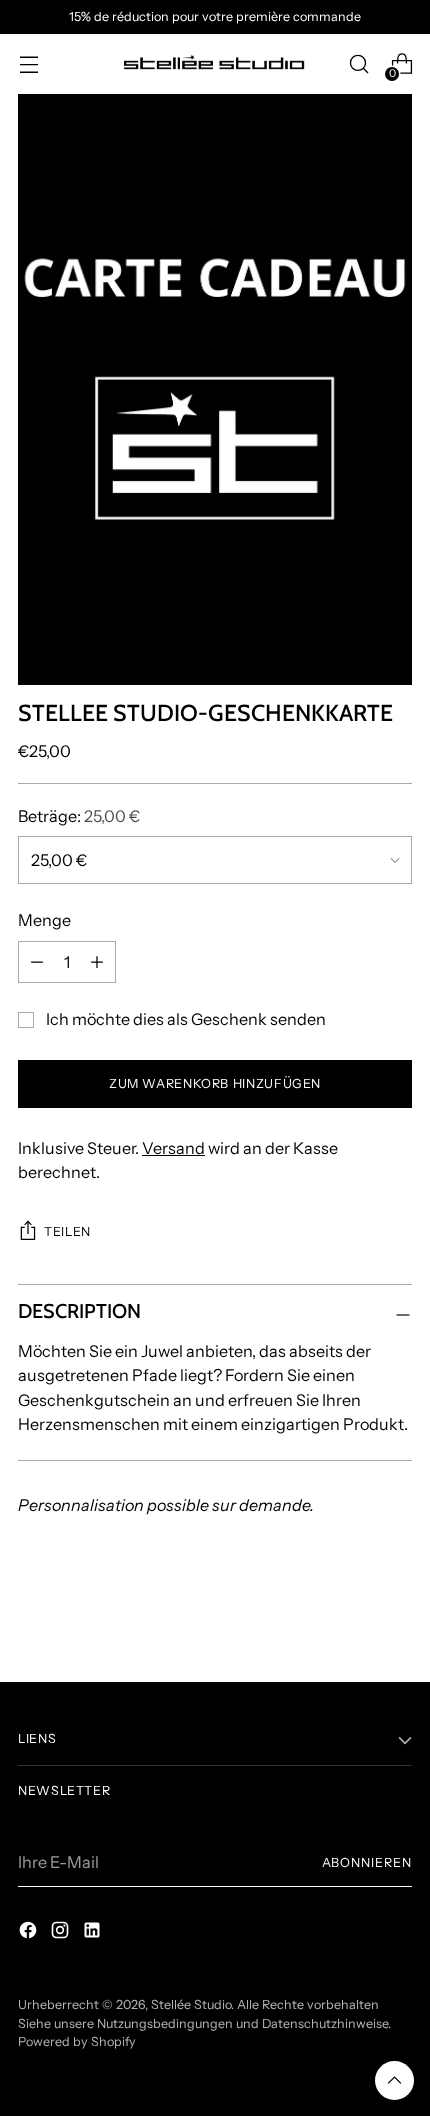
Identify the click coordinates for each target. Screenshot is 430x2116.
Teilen (67, 1231)
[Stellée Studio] (215, 64)
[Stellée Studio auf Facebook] (30, 1933)
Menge (44, 920)
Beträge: (79, 816)
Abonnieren (367, 1862)
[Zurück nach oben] (394, 2080)
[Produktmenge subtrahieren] (37, 962)
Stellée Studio (191, 2004)
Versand (173, 1148)
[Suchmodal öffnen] (358, 64)
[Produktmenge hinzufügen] (97, 962)
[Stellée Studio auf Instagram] (62, 1933)
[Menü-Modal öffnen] (28, 64)
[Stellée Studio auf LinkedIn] (94, 1933)
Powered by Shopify (77, 2041)
